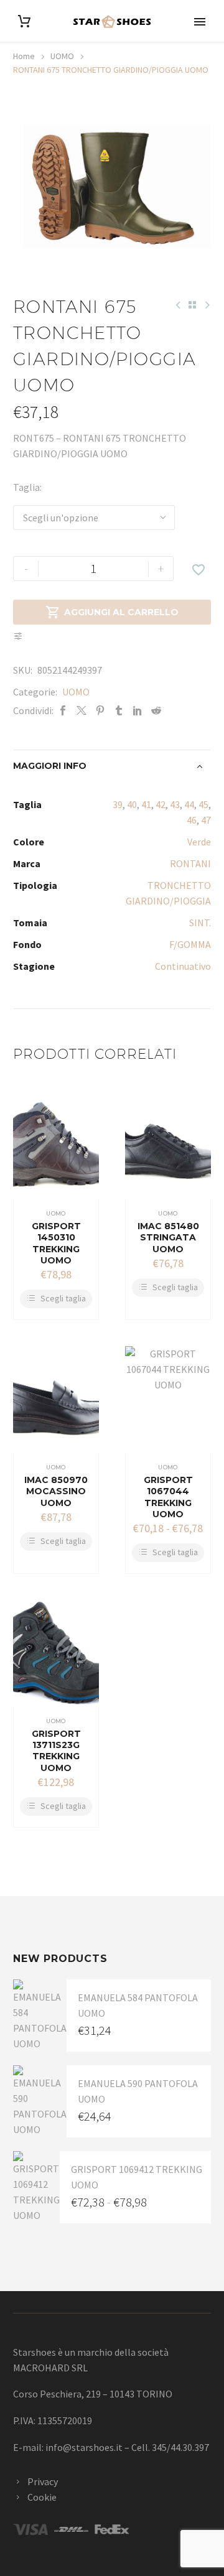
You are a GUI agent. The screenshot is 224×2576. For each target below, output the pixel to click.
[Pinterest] (100, 711)
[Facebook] (63, 711)
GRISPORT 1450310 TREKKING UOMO (56, 1243)
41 (146, 804)
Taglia (26, 487)
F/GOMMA (190, 944)
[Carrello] (24, 21)
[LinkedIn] (138, 711)
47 (206, 820)
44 (189, 804)
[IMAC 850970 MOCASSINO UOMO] (56, 1400)
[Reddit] (156, 711)
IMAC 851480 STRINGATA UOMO (168, 1237)
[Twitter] (82, 711)
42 (161, 804)
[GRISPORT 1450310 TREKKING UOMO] (56, 1146)
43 (175, 804)
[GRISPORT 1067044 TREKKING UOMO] (168, 1400)
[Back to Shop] (192, 305)
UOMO (62, 56)
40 (132, 804)
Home (24, 56)
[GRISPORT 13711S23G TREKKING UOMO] (56, 1654)
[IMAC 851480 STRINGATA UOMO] (168, 1146)
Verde (199, 842)
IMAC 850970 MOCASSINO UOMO (56, 1491)
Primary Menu (200, 22)
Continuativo (183, 966)
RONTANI (190, 863)
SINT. (200, 923)
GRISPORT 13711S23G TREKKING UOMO (56, 1751)
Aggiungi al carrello (112, 612)
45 (203, 804)
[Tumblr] (119, 711)
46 (192, 820)
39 (118, 804)
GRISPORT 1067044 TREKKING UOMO (168, 1497)
